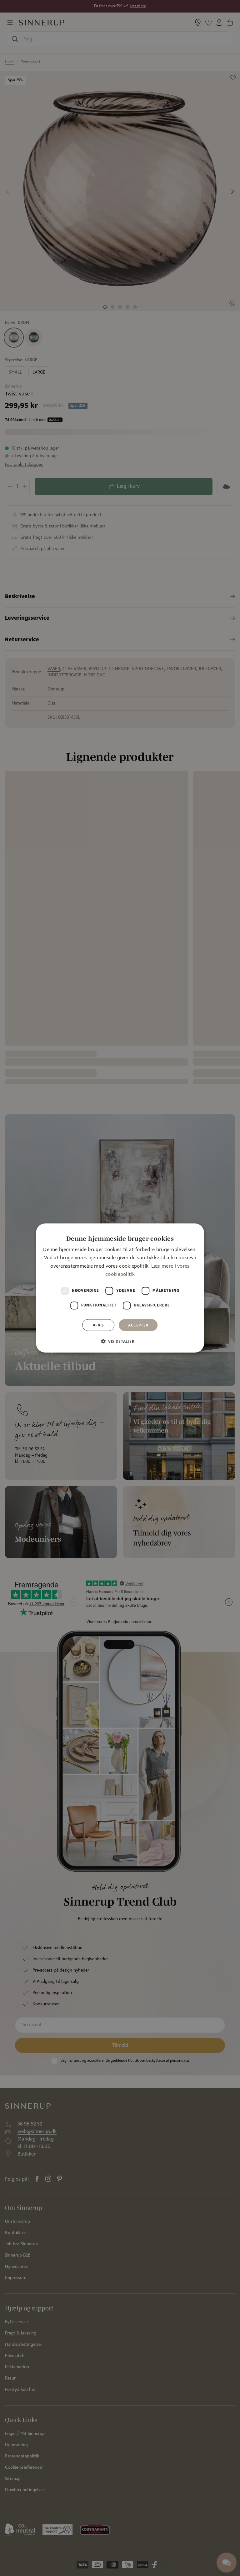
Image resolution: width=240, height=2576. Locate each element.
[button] (120, 1341)
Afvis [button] (98, 1325)
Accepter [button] (138, 1325)
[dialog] (120, 1288)
